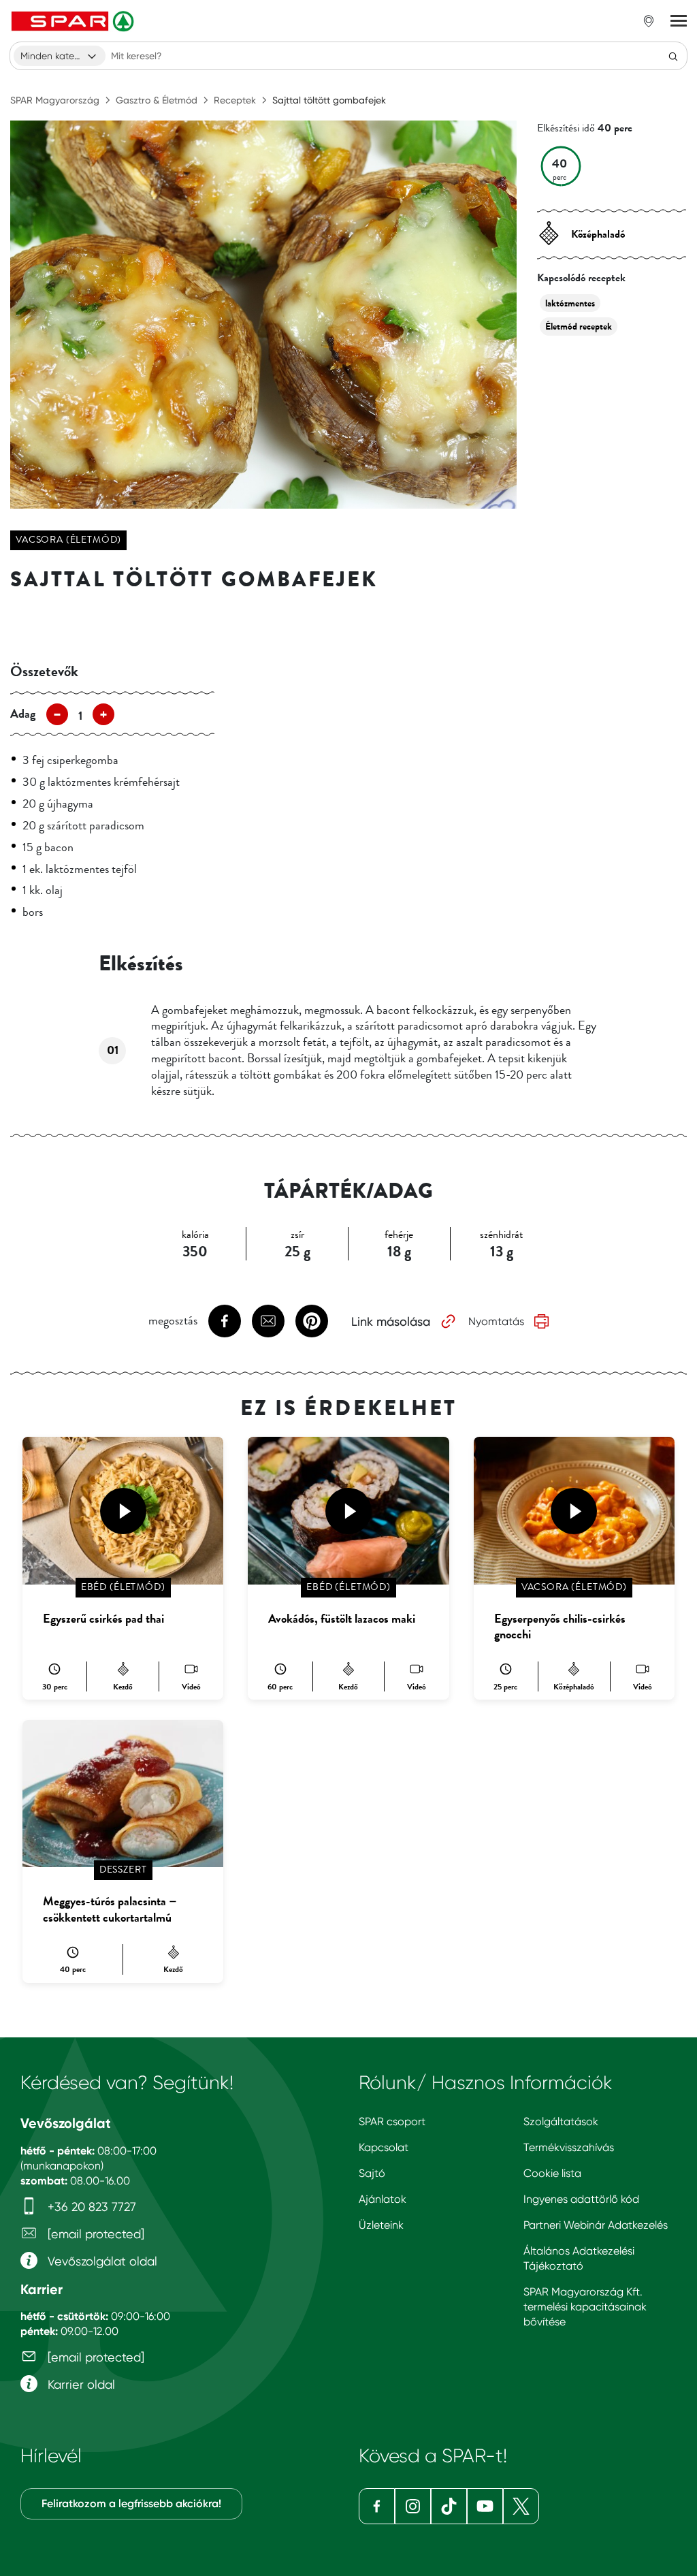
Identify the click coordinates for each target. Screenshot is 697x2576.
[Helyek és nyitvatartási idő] (649, 21)
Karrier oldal (80, 2384)
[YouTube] (485, 2506)
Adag (23, 714)
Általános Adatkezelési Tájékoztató (579, 2258)
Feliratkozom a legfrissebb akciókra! (131, 2503)
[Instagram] (413, 2506)
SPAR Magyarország (55, 100)
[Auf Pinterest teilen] (312, 1321)
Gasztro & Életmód (157, 100)
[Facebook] (377, 2506)
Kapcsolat (384, 2147)
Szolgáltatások (561, 2121)
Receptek (235, 100)
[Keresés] (673, 56)
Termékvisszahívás (569, 2147)
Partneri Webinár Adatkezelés (596, 2225)
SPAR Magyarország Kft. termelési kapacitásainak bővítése (585, 2307)
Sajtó (372, 2173)
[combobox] (60, 56)
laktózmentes (570, 303)
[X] (521, 2506)
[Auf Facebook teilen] (225, 1321)
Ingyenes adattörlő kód (581, 2199)
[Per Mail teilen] (268, 1321)
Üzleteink (381, 2225)
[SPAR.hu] (74, 21)
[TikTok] (449, 2506)
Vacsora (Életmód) (68, 540)
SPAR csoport (392, 2121)
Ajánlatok (383, 2199)
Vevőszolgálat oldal (101, 2261)
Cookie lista (552, 2173)
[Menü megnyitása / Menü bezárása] (679, 21)
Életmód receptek (579, 327)
